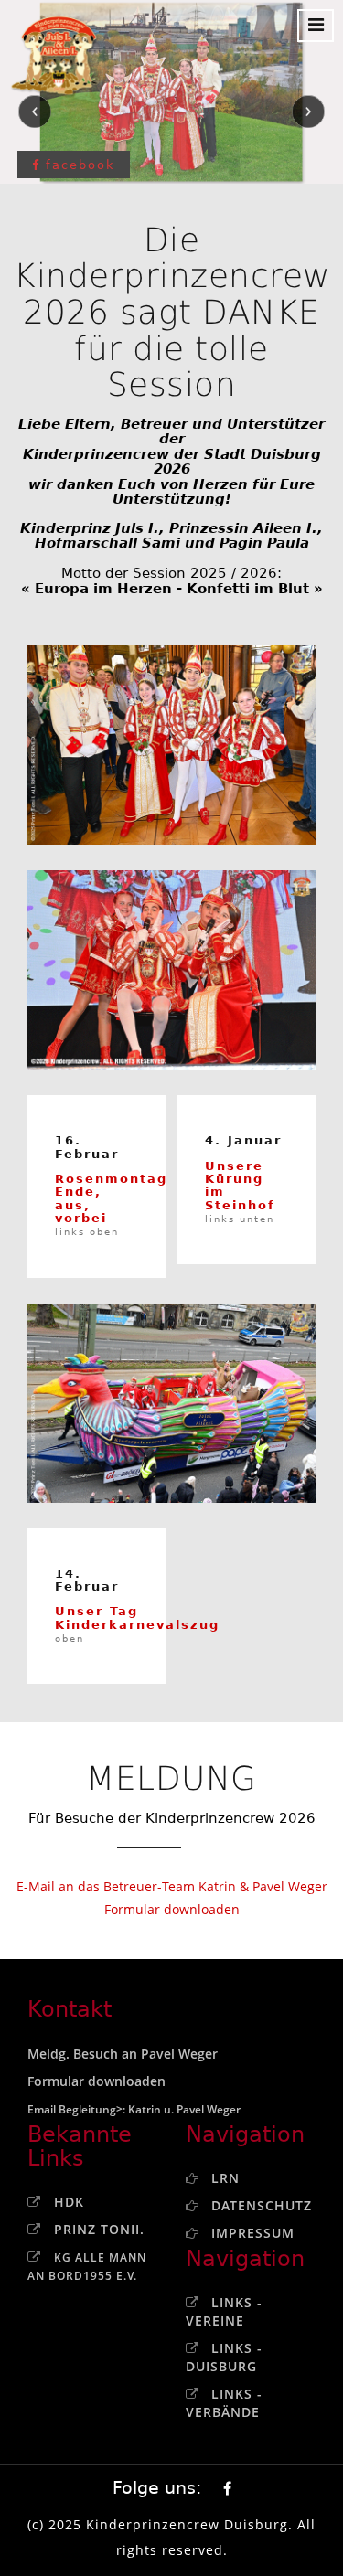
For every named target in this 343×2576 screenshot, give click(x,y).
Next (308, 112)
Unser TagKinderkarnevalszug (137, 1624)
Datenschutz (262, 2205)
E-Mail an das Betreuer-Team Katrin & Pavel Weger (172, 1886)
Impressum (253, 2233)
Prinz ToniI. (99, 2229)
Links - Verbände (224, 2403)
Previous (35, 112)
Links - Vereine (224, 2311)
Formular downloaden (172, 1909)
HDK (69, 2202)
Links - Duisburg (224, 2357)
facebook (78, 165)
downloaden (127, 2081)
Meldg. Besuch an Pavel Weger (123, 2054)
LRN (225, 2178)
